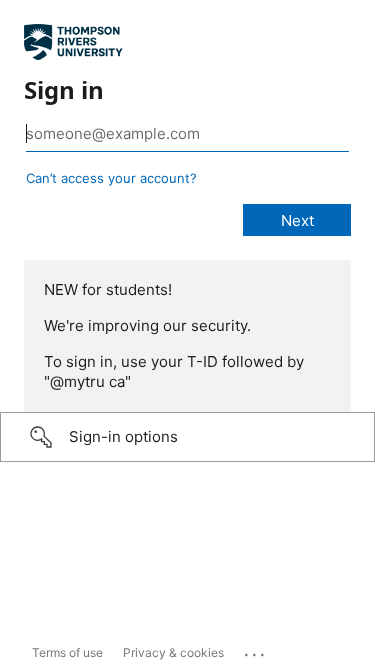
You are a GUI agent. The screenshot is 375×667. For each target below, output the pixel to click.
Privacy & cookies (173, 652)
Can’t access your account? (111, 178)
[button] (187, 437)
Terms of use (67, 652)
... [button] (256, 650)
